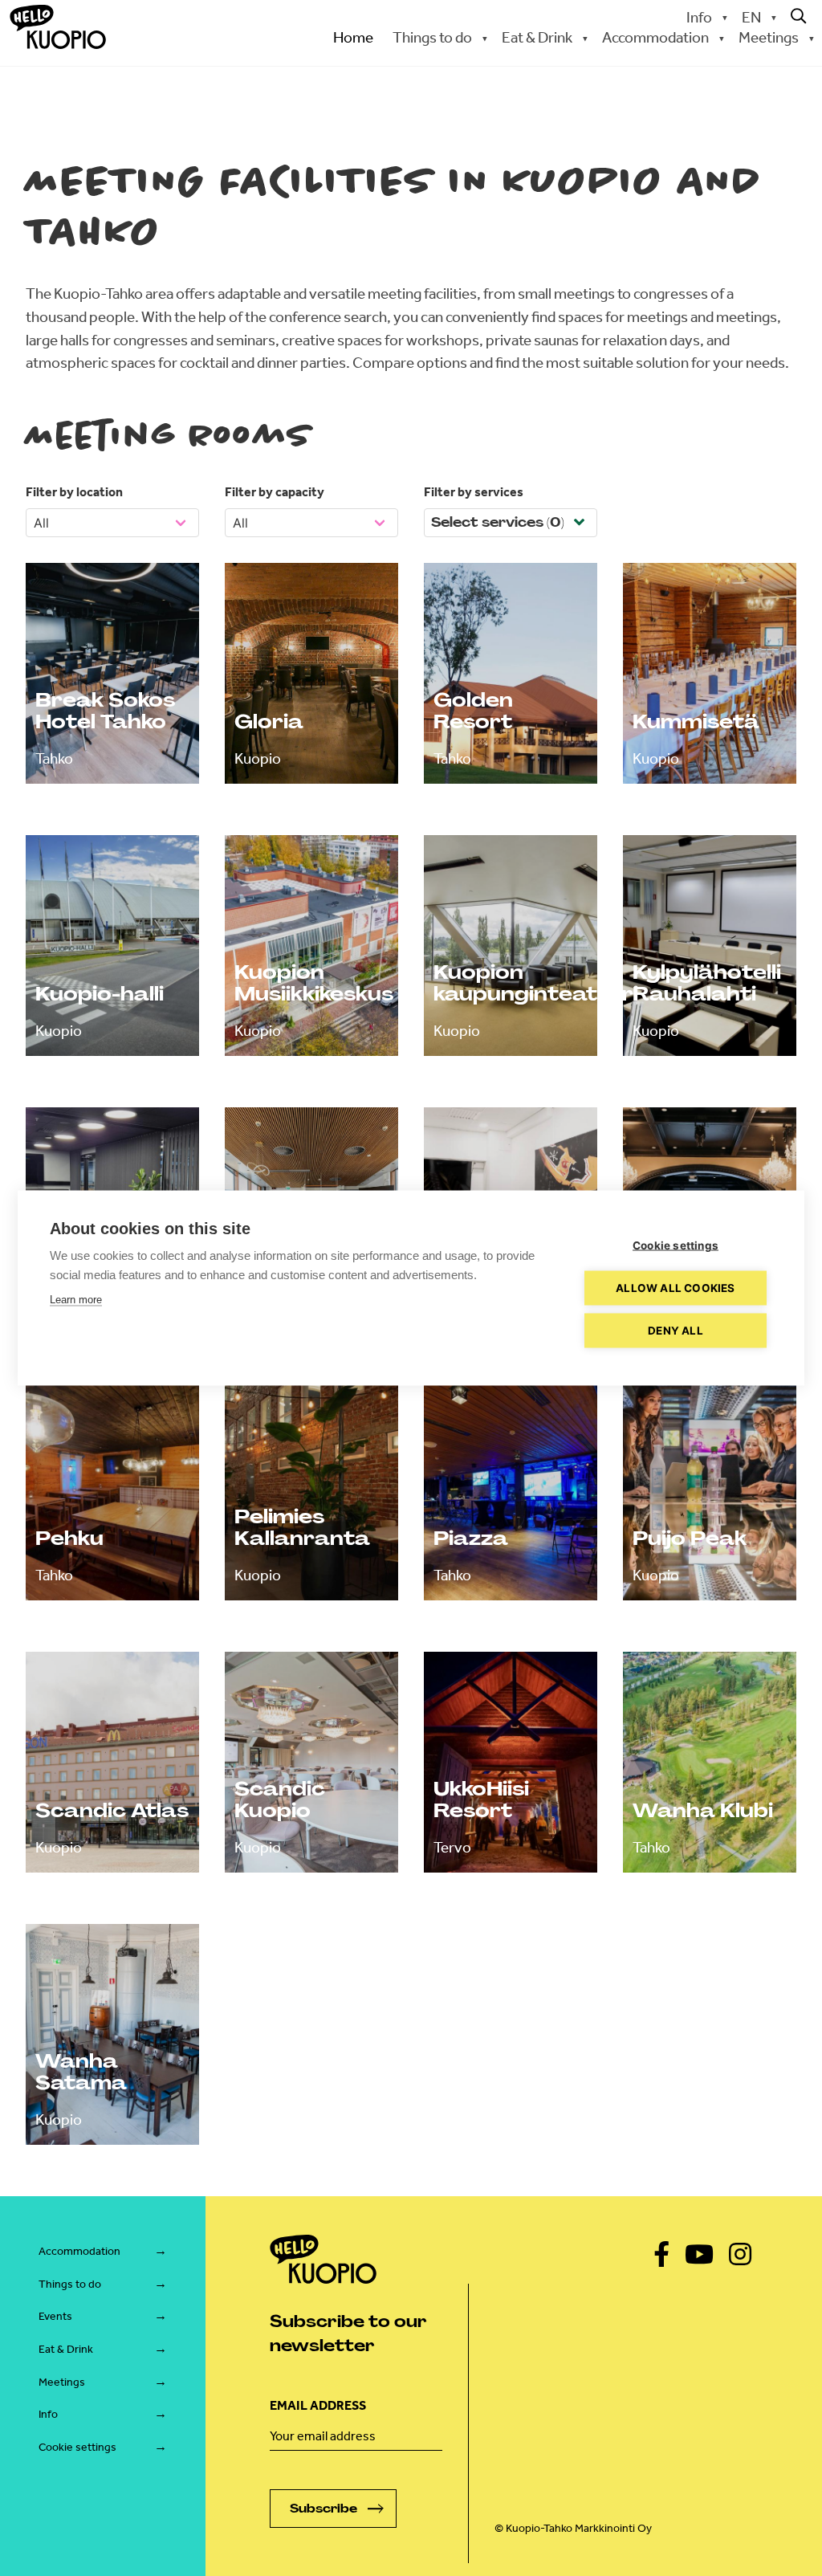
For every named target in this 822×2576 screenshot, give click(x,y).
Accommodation (79, 2251)
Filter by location (74, 492)
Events (55, 2316)
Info (699, 17)
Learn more (76, 1300)
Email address (318, 2405)
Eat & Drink (66, 2349)
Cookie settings (77, 2447)
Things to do (70, 2284)
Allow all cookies (675, 1288)
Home (353, 37)
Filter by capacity (275, 492)
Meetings (62, 2382)
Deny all (676, 1331)
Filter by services (474, 492)
